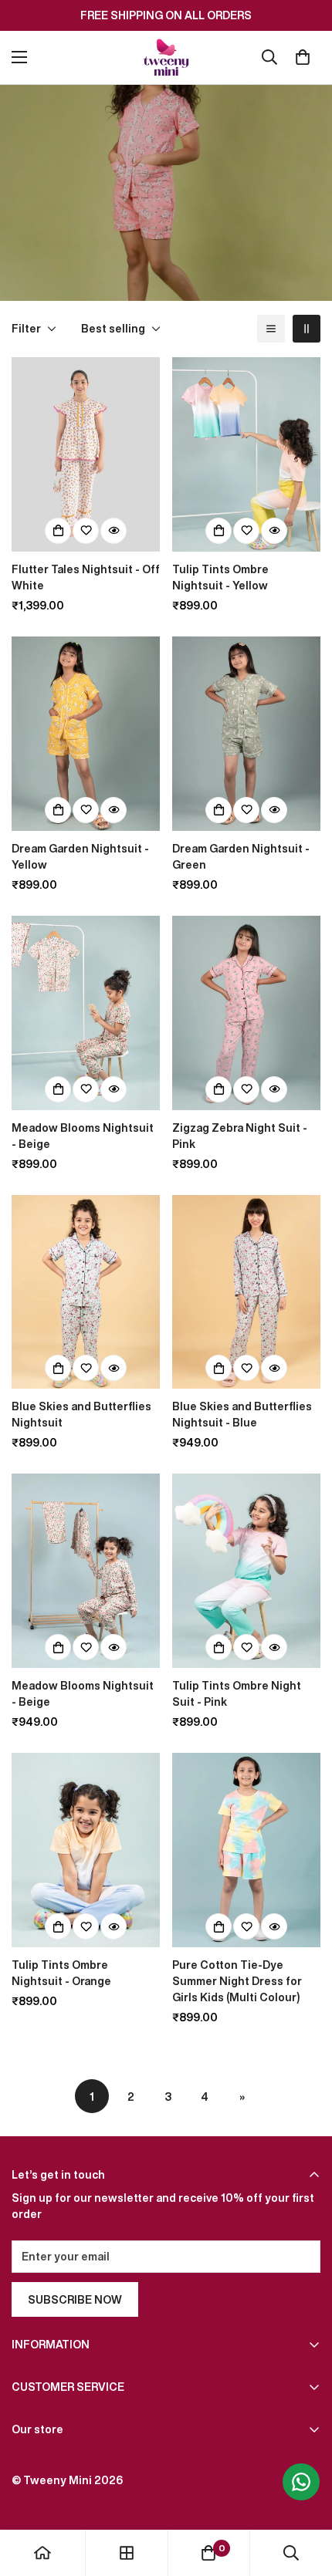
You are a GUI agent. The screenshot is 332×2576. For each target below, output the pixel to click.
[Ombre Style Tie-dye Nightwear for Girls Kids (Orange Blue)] (86, 1850)
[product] (42, 2553)
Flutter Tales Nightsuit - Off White (86, 577)
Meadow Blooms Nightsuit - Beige (83, 1136)
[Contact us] (301, 2482)
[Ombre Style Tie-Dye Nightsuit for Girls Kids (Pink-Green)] (246, 1571)
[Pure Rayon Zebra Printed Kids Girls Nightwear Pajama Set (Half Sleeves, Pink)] (246, 1013)
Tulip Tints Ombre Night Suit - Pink (237, 1693)
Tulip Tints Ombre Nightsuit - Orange (61, 1973)
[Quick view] (113, 531)
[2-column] (307, 329)
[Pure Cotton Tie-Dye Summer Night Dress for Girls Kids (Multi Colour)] (246, 1850)
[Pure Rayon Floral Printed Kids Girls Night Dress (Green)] (246, 734)
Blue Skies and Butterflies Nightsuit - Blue (242, 1414)
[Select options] (58, 531)
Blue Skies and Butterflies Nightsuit (81, 1414)
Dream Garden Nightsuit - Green (241, 856)
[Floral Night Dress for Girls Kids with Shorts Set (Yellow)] (86, 734)
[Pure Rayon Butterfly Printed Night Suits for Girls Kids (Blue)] (86, 1292)
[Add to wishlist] (86, 531)
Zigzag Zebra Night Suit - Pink (240, 1136)
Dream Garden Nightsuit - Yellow (80, 856)
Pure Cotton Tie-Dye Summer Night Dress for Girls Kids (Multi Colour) (237, 1981)
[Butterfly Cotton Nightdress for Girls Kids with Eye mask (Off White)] (86, 454)
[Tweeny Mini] (166, 57)
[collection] (127, 2553)
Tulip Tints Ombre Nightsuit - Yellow (220, 577)
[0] (303, 57)
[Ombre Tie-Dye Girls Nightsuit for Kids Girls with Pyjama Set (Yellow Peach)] (246, 454)
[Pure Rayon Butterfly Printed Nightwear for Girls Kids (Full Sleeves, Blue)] (246, 1292)
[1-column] (271, 329)
